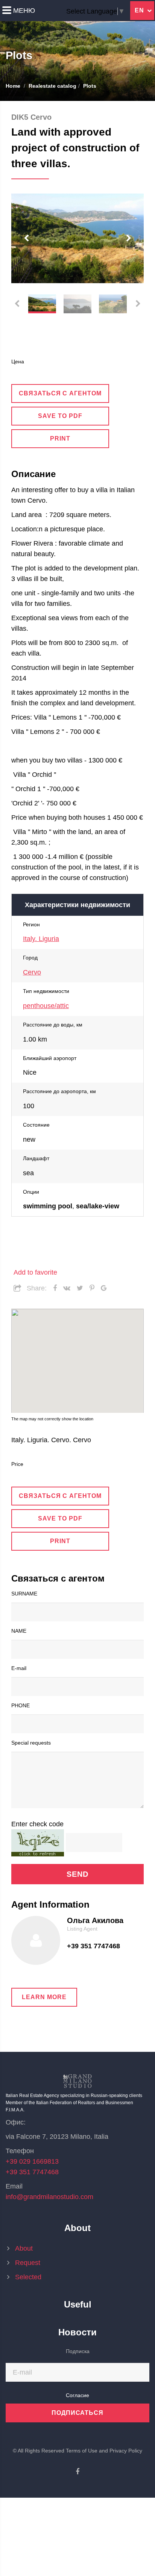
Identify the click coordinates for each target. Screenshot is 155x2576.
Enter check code (37, 1824)
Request (28, 2263)
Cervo (32, 972)
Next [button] (129, 238)
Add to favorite (35, 1272)
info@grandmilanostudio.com (49, 2197)
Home (13, 86)
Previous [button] (26, 238)
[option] (77, 238)
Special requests (31, 1743)
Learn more (44, 1997)
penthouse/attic (46, 1006)
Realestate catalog (52, 86)
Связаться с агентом (60, 393)
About (24, 2248)
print (60, 438)
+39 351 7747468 (93, 1946)
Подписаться (78, 2413)
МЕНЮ (24, 11)
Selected (31, 2277)
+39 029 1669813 (32, 2161)
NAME (19, 1631)
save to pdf (60, 416)
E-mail (19, 1668)
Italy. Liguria (41, 939)
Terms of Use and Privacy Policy (104, 2451)
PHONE (21, 1705)
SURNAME (24, 1594)
